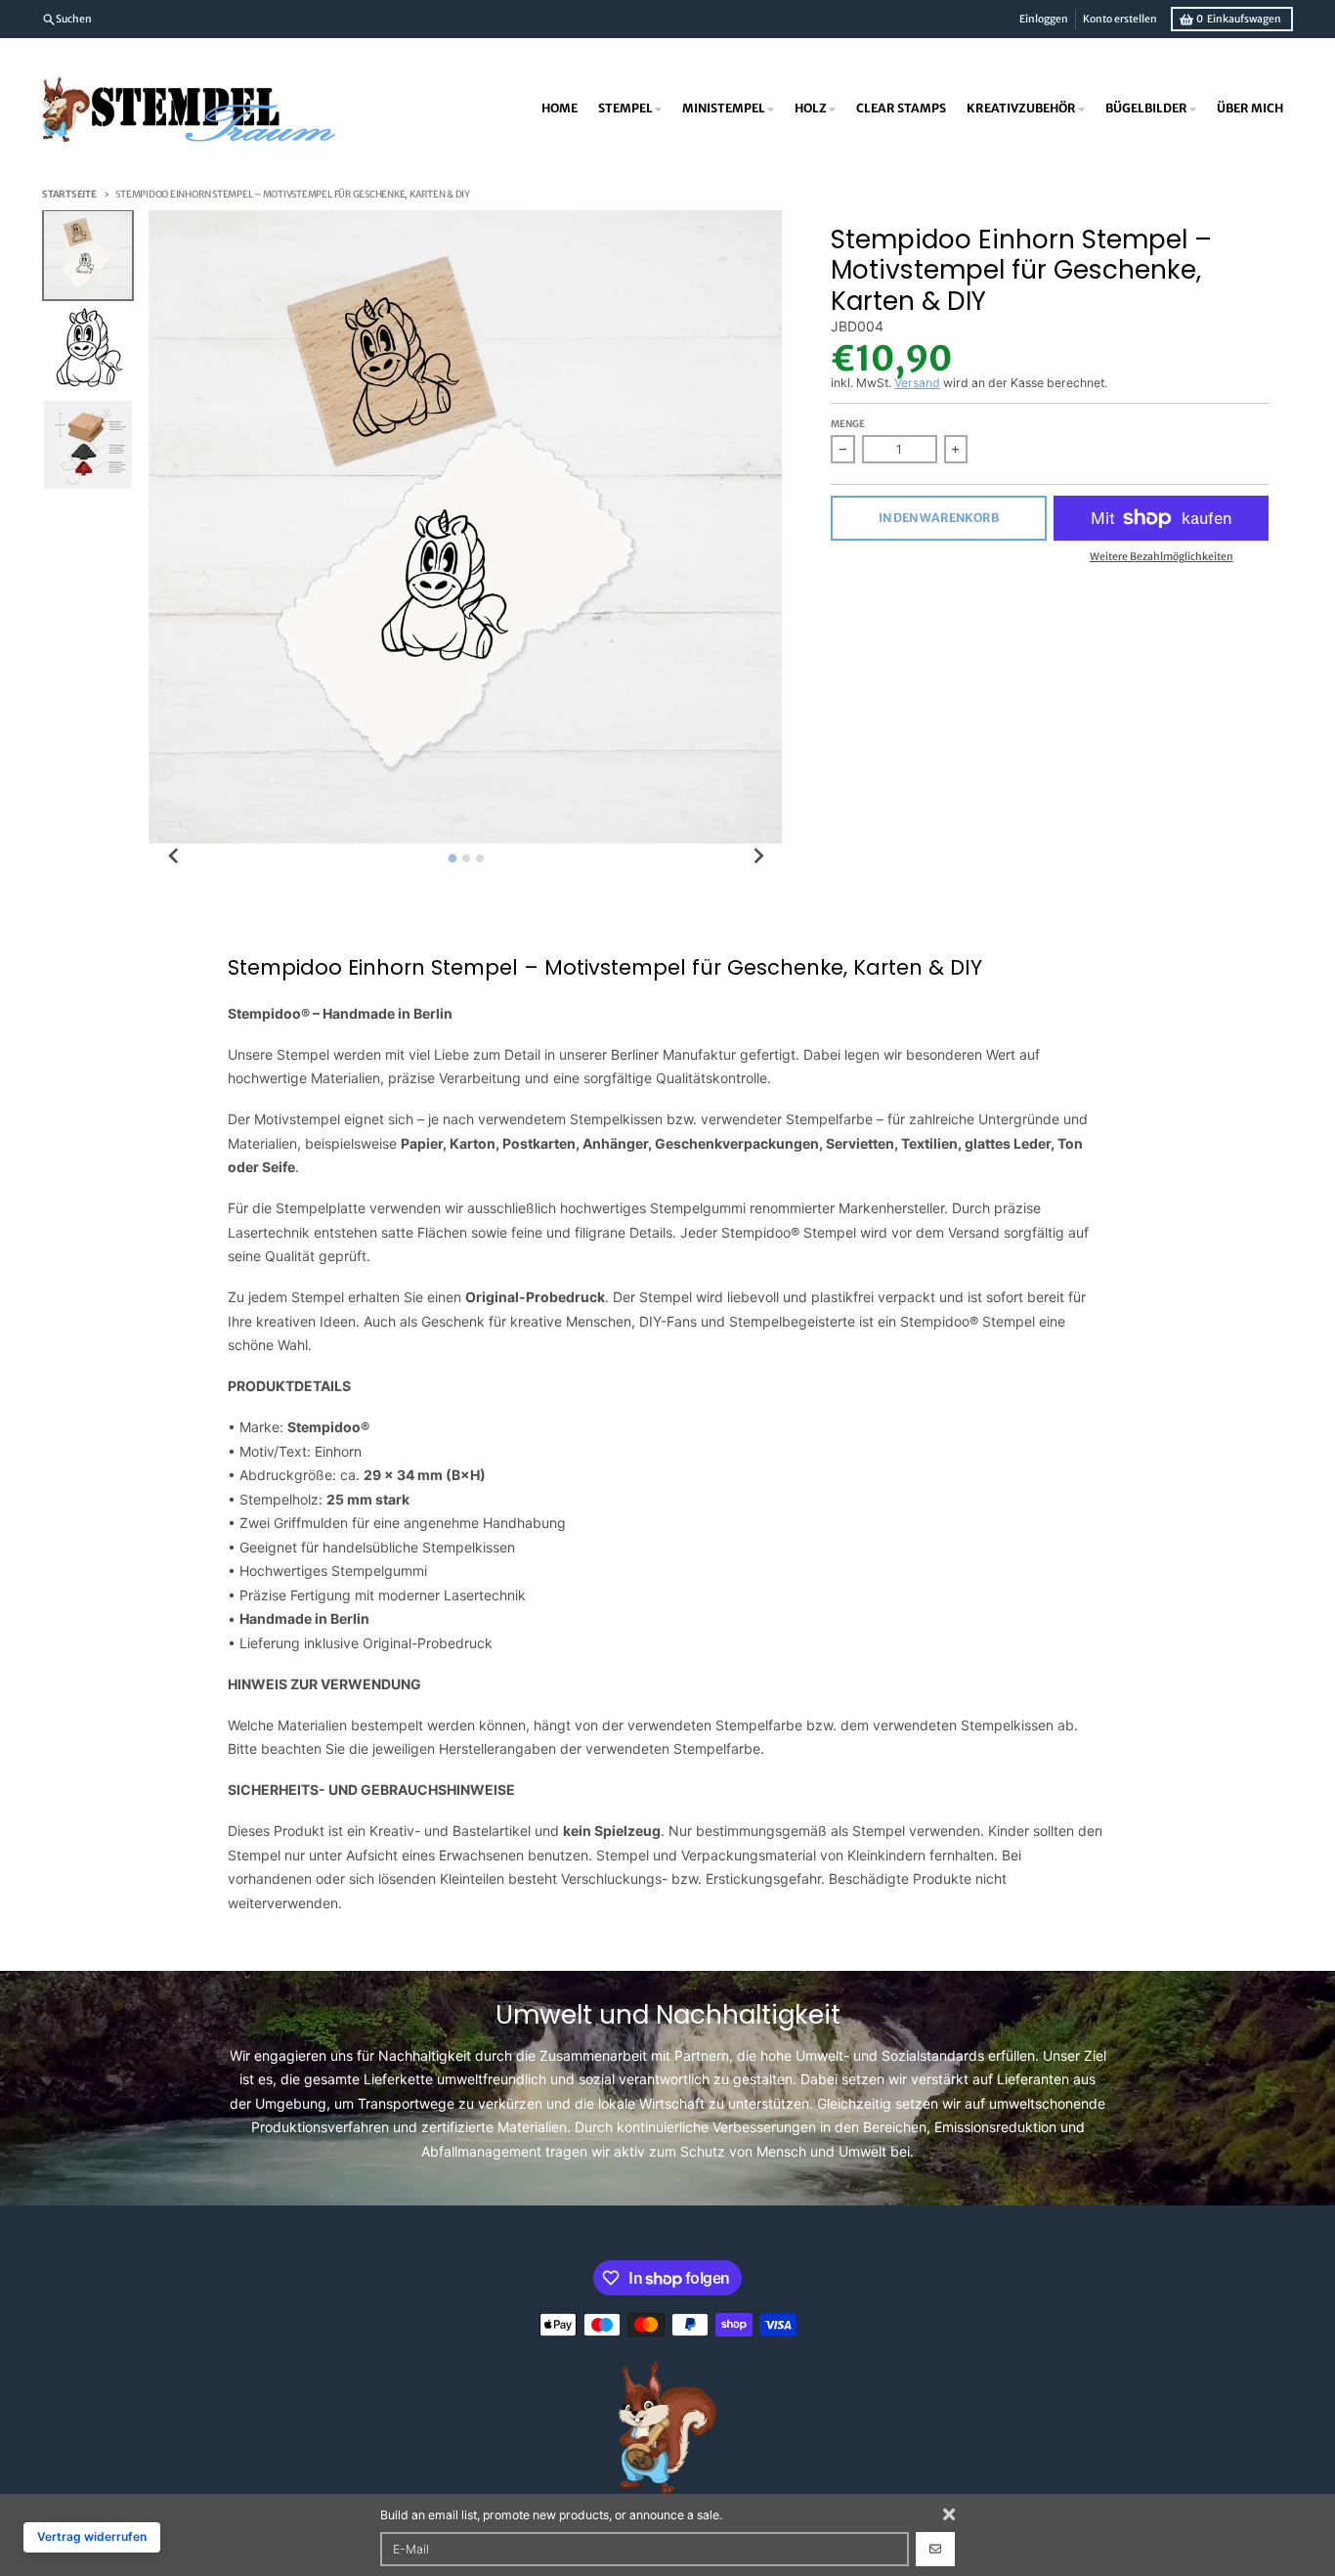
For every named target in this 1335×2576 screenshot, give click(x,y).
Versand (917, 383)
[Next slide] (758, 857)
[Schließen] (949, 2514)
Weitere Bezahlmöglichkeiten (1162, 557)
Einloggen (1044, 19)
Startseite (69, 195)
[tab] (452, 858)
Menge (848, 424)
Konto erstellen (1120, 19)
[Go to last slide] (174, 857)
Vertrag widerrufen (92, 2536)
